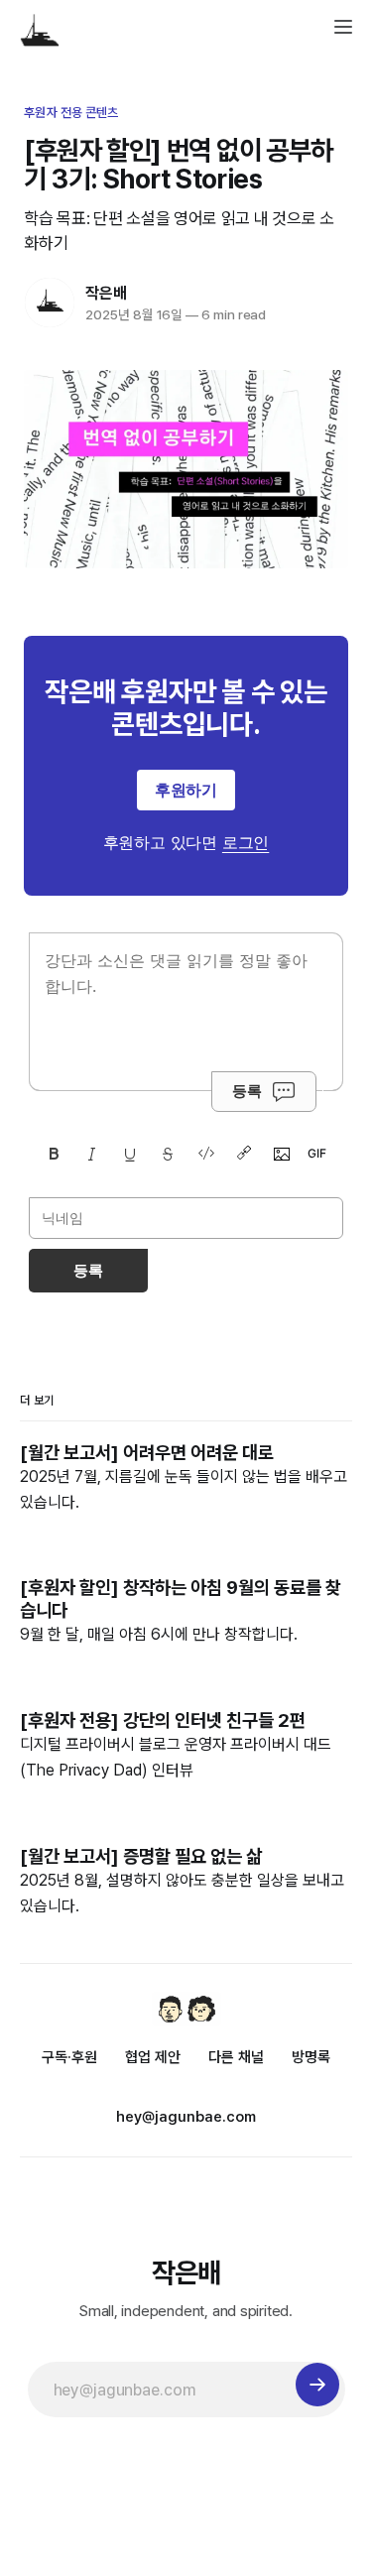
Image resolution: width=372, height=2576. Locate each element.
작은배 (106, 293)
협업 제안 (153, 2057)
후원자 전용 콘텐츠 (71, 113)
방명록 (311, 2057)
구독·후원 (69, 2057)
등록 (247, 1091)
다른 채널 (236, 2057)
